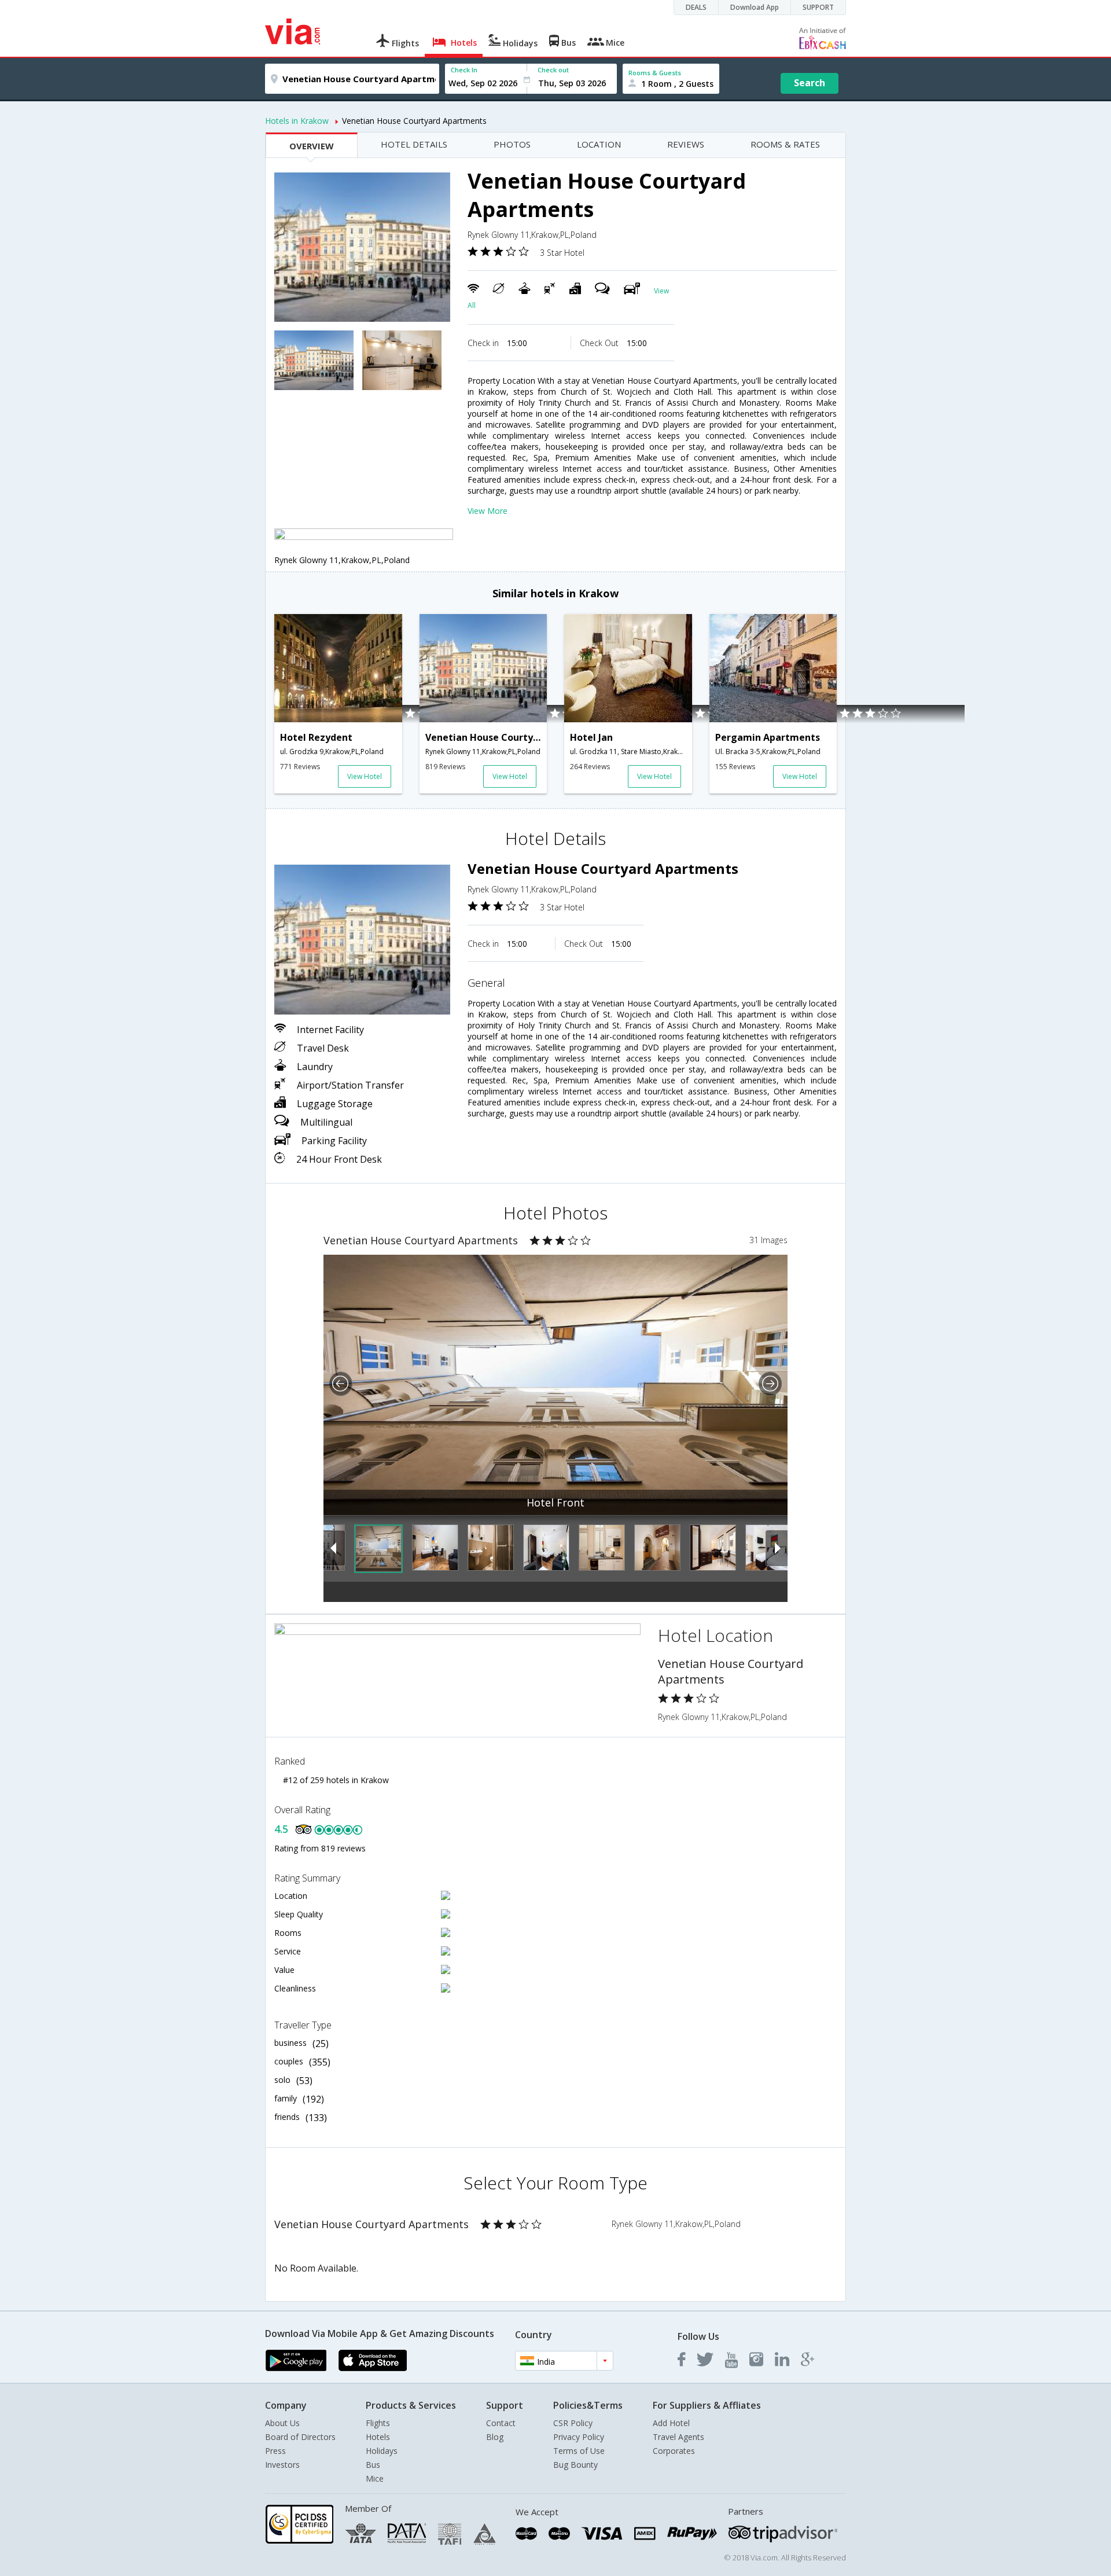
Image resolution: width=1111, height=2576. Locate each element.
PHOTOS (512, 144)
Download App (755, 7)
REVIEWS (686, 144)
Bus (373, 2465)
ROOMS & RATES (785, 144)
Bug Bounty (575, 2465)
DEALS (696, 7)
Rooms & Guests (655, 73)
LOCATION (599, 144)
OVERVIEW (312, 146)
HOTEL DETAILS (414, 144)
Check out (553, 70)
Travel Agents (678, 2437)
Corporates (674, 2451)
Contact (501, 2423)
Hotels (378, 2437)
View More (488, 511)
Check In (464, 70)
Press (275, 2451)
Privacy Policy (579, 2437)
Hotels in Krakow (297, 121)
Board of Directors (300, 2437)
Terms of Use (579, 2451)
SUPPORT (818, 7)
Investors (282, 2465)
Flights (378, 2423)
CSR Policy (573, 2423)
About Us (282, 2423)
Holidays (382, 2451)
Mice (375, 2478)
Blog (495, 2437)
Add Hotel (671, 2423)
